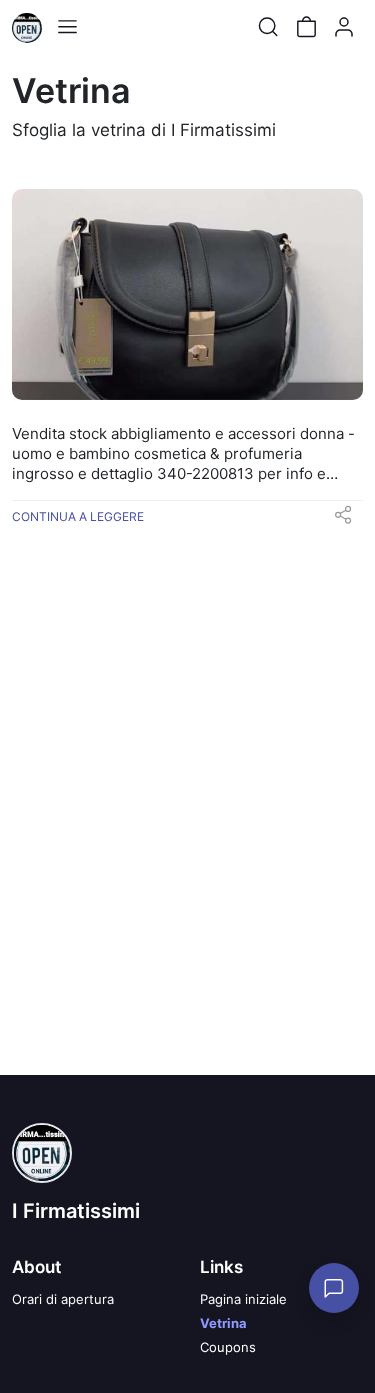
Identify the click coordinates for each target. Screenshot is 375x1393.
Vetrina (223, 1323)
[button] (343, 521)
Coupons (228, 1347)
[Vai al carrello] (306, 27)
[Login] (344, 27)
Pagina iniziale (243, 1299)
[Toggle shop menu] (67, 27)
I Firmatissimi (76, 1211)
